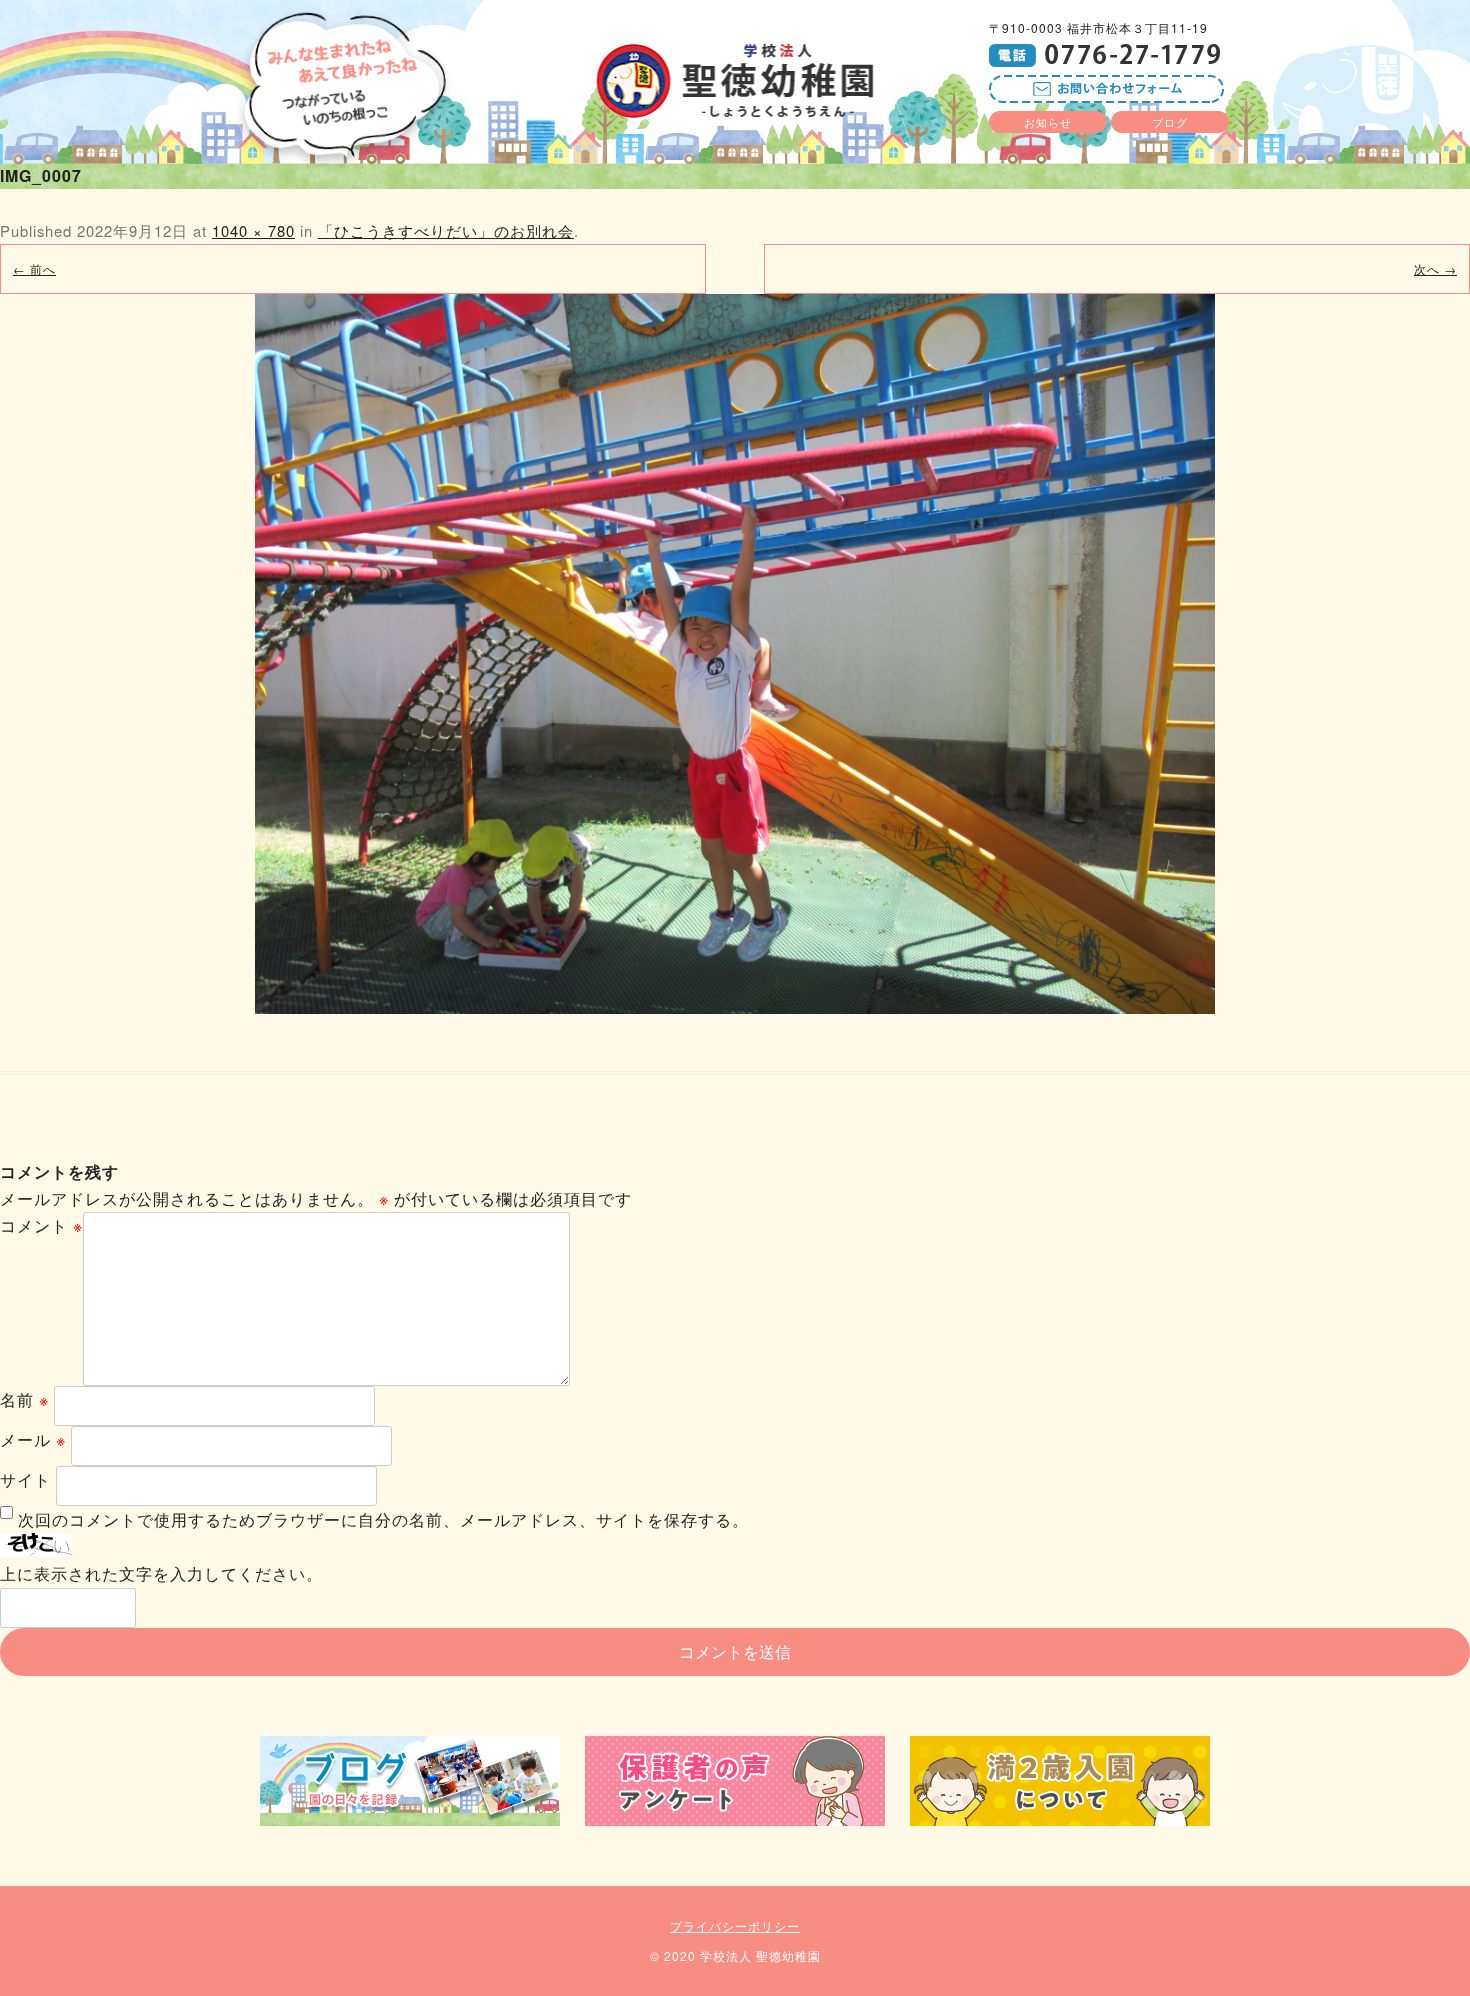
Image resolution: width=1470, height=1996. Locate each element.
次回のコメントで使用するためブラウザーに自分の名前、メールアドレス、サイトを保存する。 (383, 1519)
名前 (24, 1399)
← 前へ (34, 268)
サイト (25, 1479)
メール (33, 1439)
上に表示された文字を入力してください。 (161, 1573)
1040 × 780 (253, 230)
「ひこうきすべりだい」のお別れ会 (446, 230)
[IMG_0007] (735, 654)
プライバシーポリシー (735, 1925)
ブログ (1170, 122)
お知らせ (1048, 122)
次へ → (1435, 268)
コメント (41, 1225)
